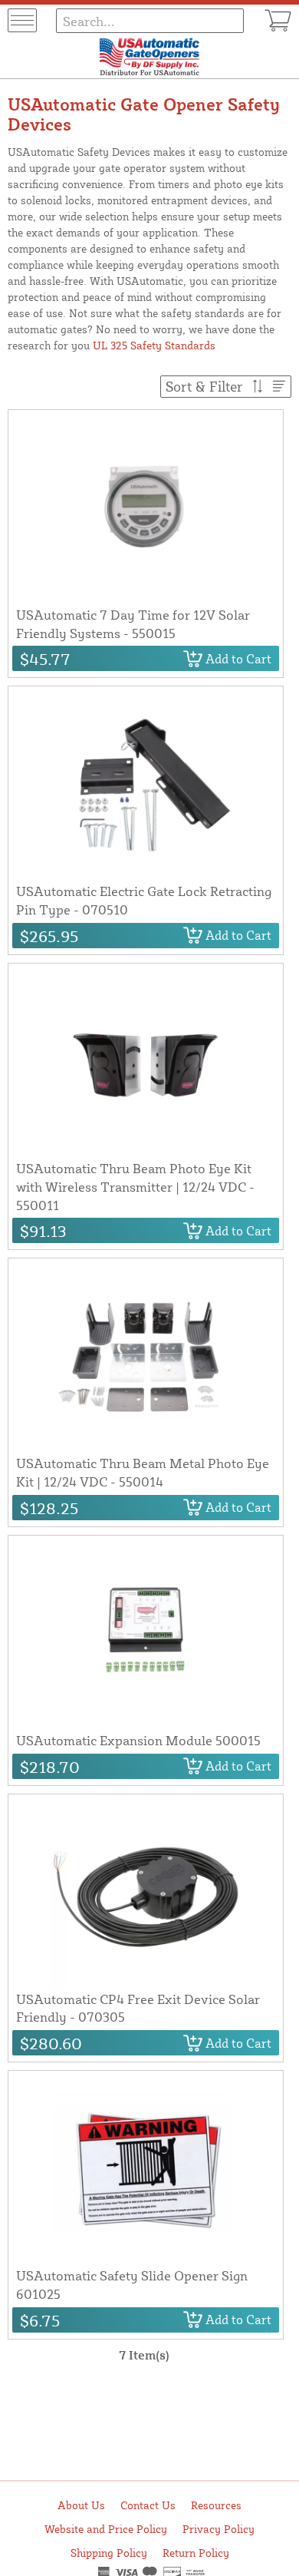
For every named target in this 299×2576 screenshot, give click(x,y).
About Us (81, 2505)
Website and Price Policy (106, 2529)
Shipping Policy (109, 2553)
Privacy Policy (219, 2529)
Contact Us (148, 2505)
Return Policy (196, 2553)
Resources (216, 2505)
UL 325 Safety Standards (154, 345)
